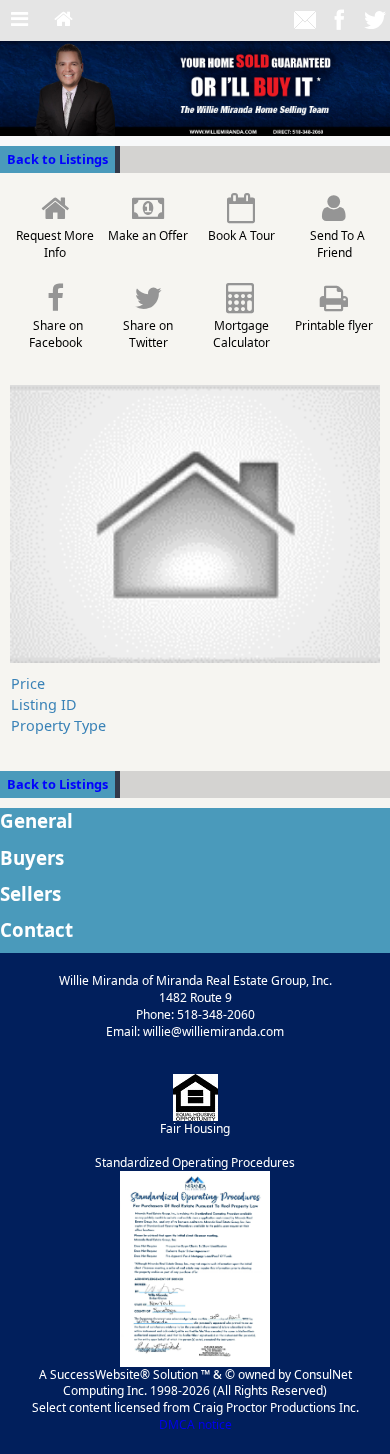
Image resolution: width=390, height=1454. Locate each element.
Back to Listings (57, 159)
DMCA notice (195, 1424)
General (36, 820)
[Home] (63, 20)
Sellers (30, 893)
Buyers (32, 857)
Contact (36, 929)
